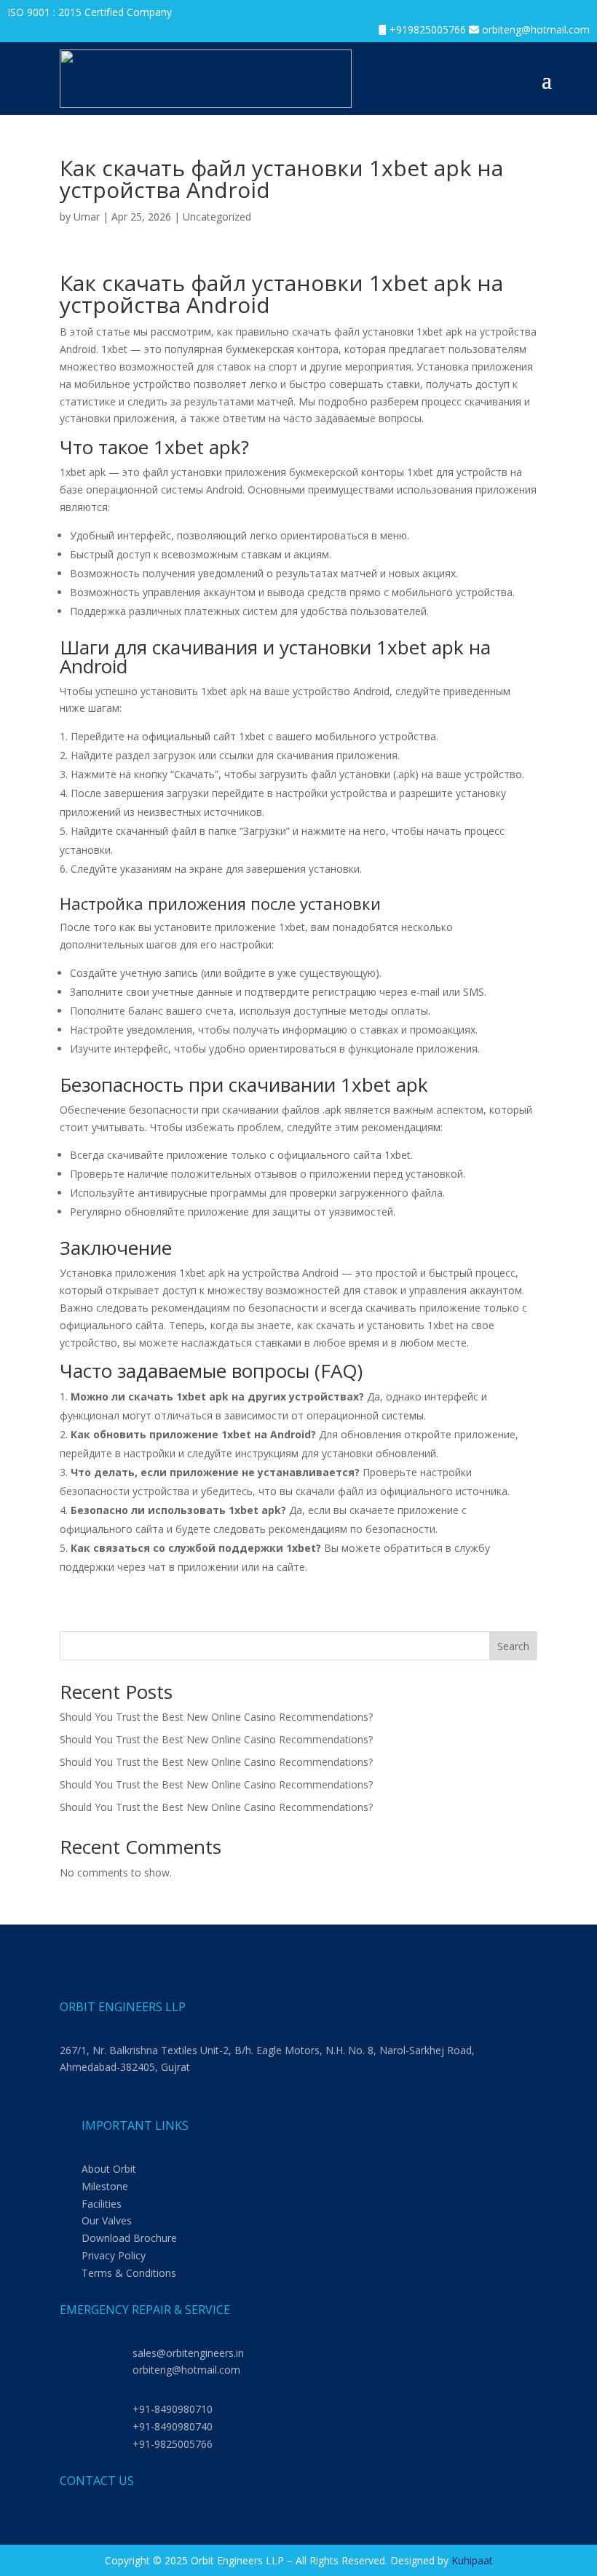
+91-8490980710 (173, 2409)
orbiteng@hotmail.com (536, 29)
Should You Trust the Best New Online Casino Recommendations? (216, 1717)
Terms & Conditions (129, 2273)
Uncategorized (217, 217)
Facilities (102, 2204)
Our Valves (107, 2220)
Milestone (105, 2186)
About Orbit (109, 2169)
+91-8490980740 (173, 2426)
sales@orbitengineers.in (188, 2353)
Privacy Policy (114, 2255)
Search (513, 1646)
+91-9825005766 (173, 2444)
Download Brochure (129, 2238)
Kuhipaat (472, 2560)
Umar (87, 217)
